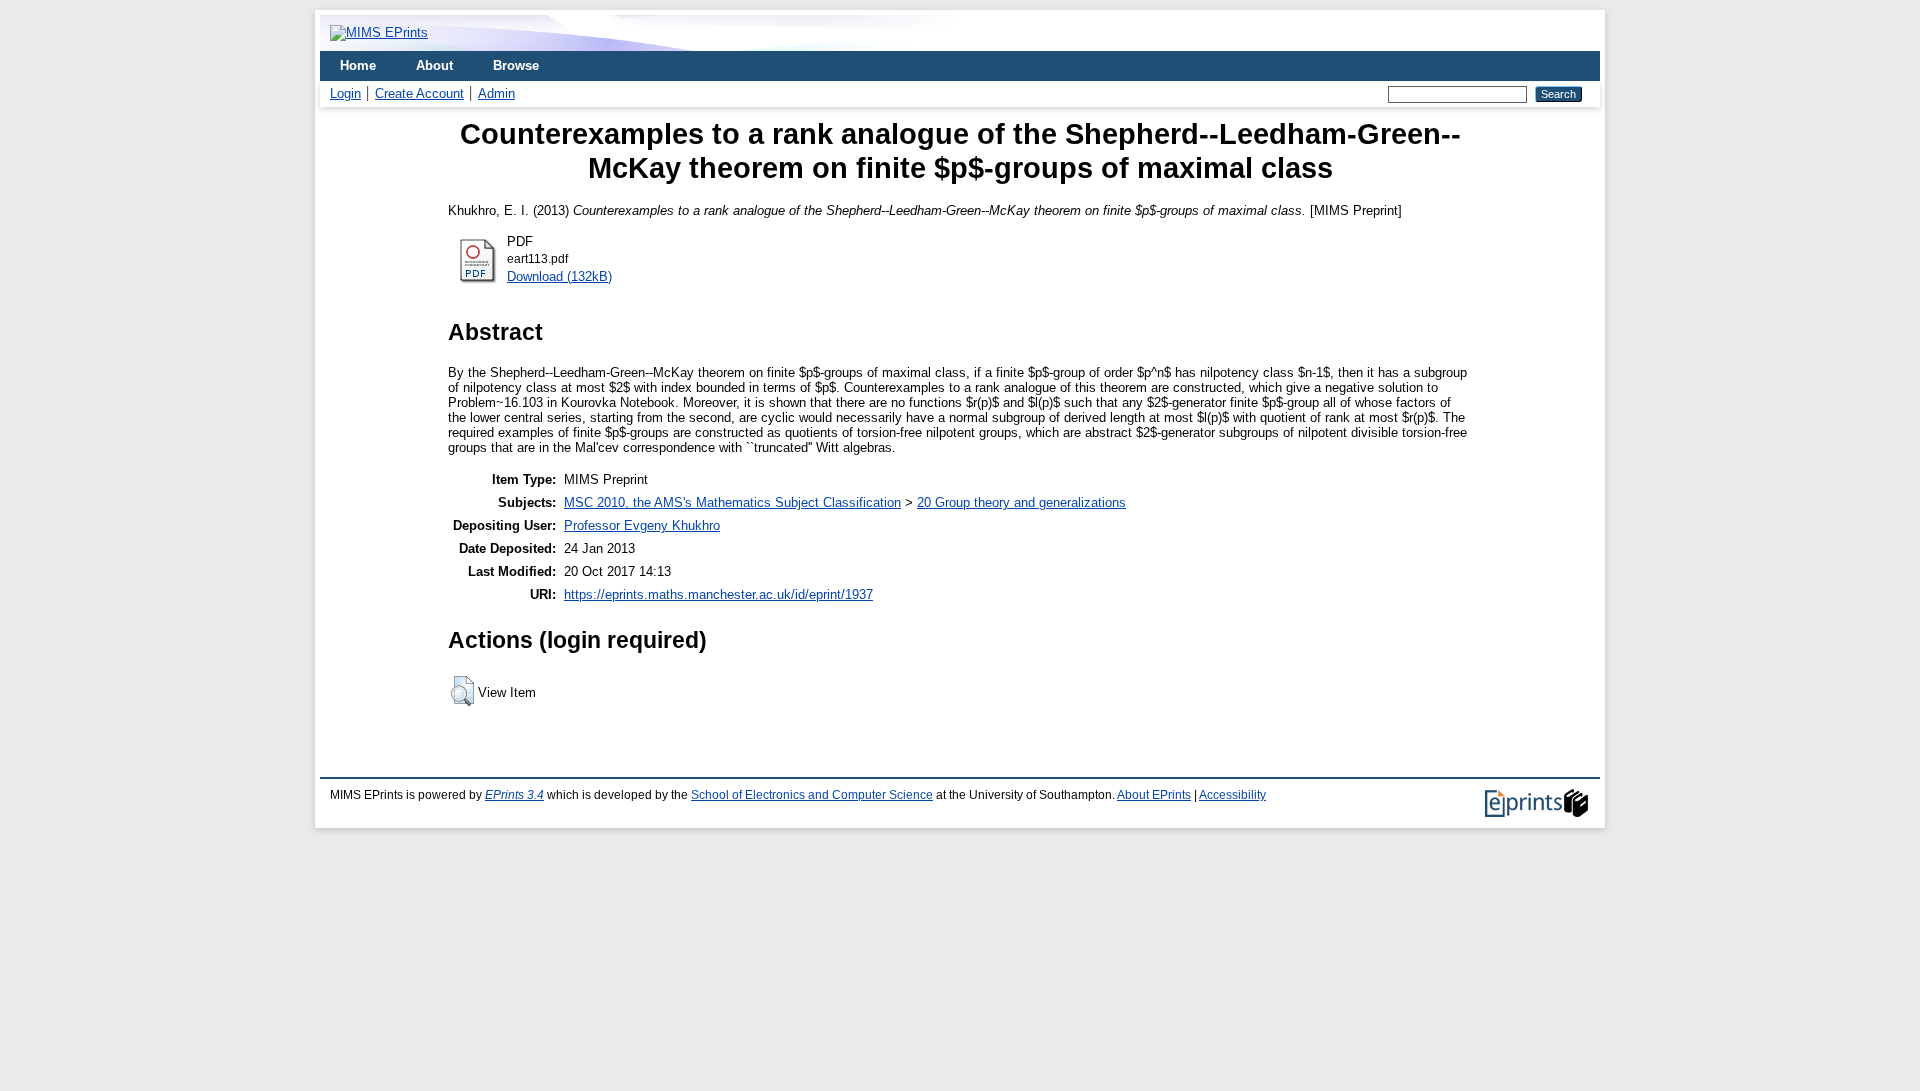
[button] (462, 691)
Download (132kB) (559, 276)
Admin (496, 93)
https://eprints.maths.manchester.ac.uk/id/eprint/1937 (718, 594)
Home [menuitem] (358, 65)
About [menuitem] (434, 65)
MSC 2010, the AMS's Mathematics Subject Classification (732, 502)
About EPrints (1154, 795)
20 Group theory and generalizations (1021, 502)
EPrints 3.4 (514, 795)
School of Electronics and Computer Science (812, 795)
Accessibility (1232, 795)
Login (345, 93)
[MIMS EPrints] (379, 32)
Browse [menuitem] (516, 65)
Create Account (419, 93)
